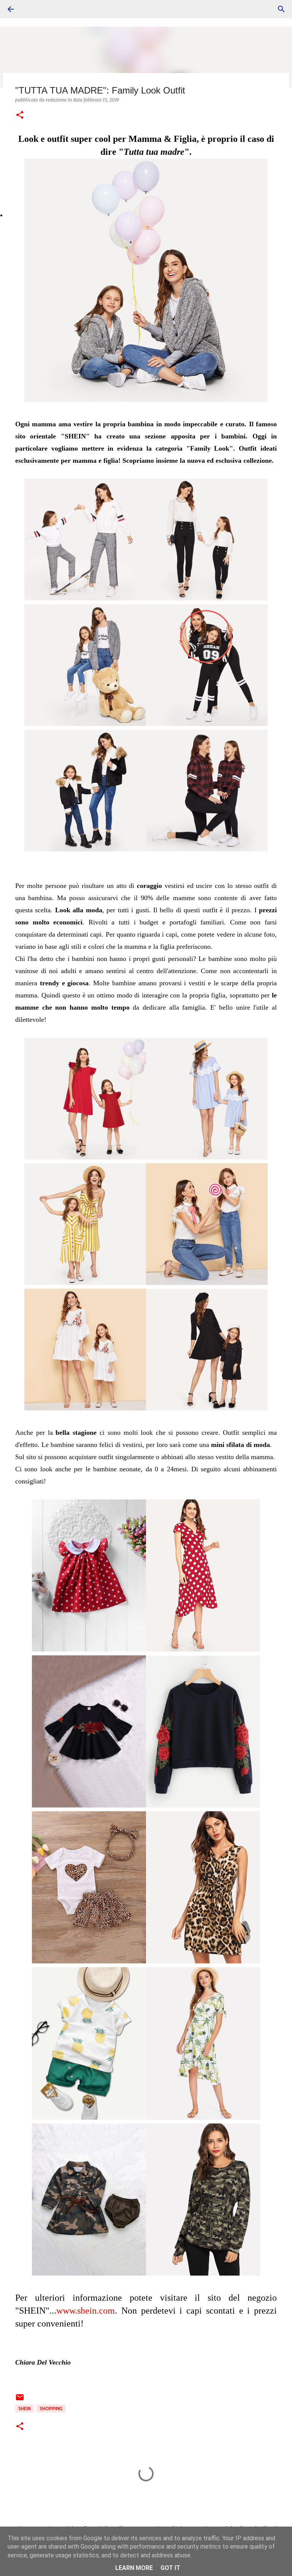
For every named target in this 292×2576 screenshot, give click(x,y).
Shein (25, 2408)
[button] (20, 115)
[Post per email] (20, 2400)
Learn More (134, 2568)
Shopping (51, 2408)
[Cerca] (281, 9)
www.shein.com (86, 2311)
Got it (170, 2568)
